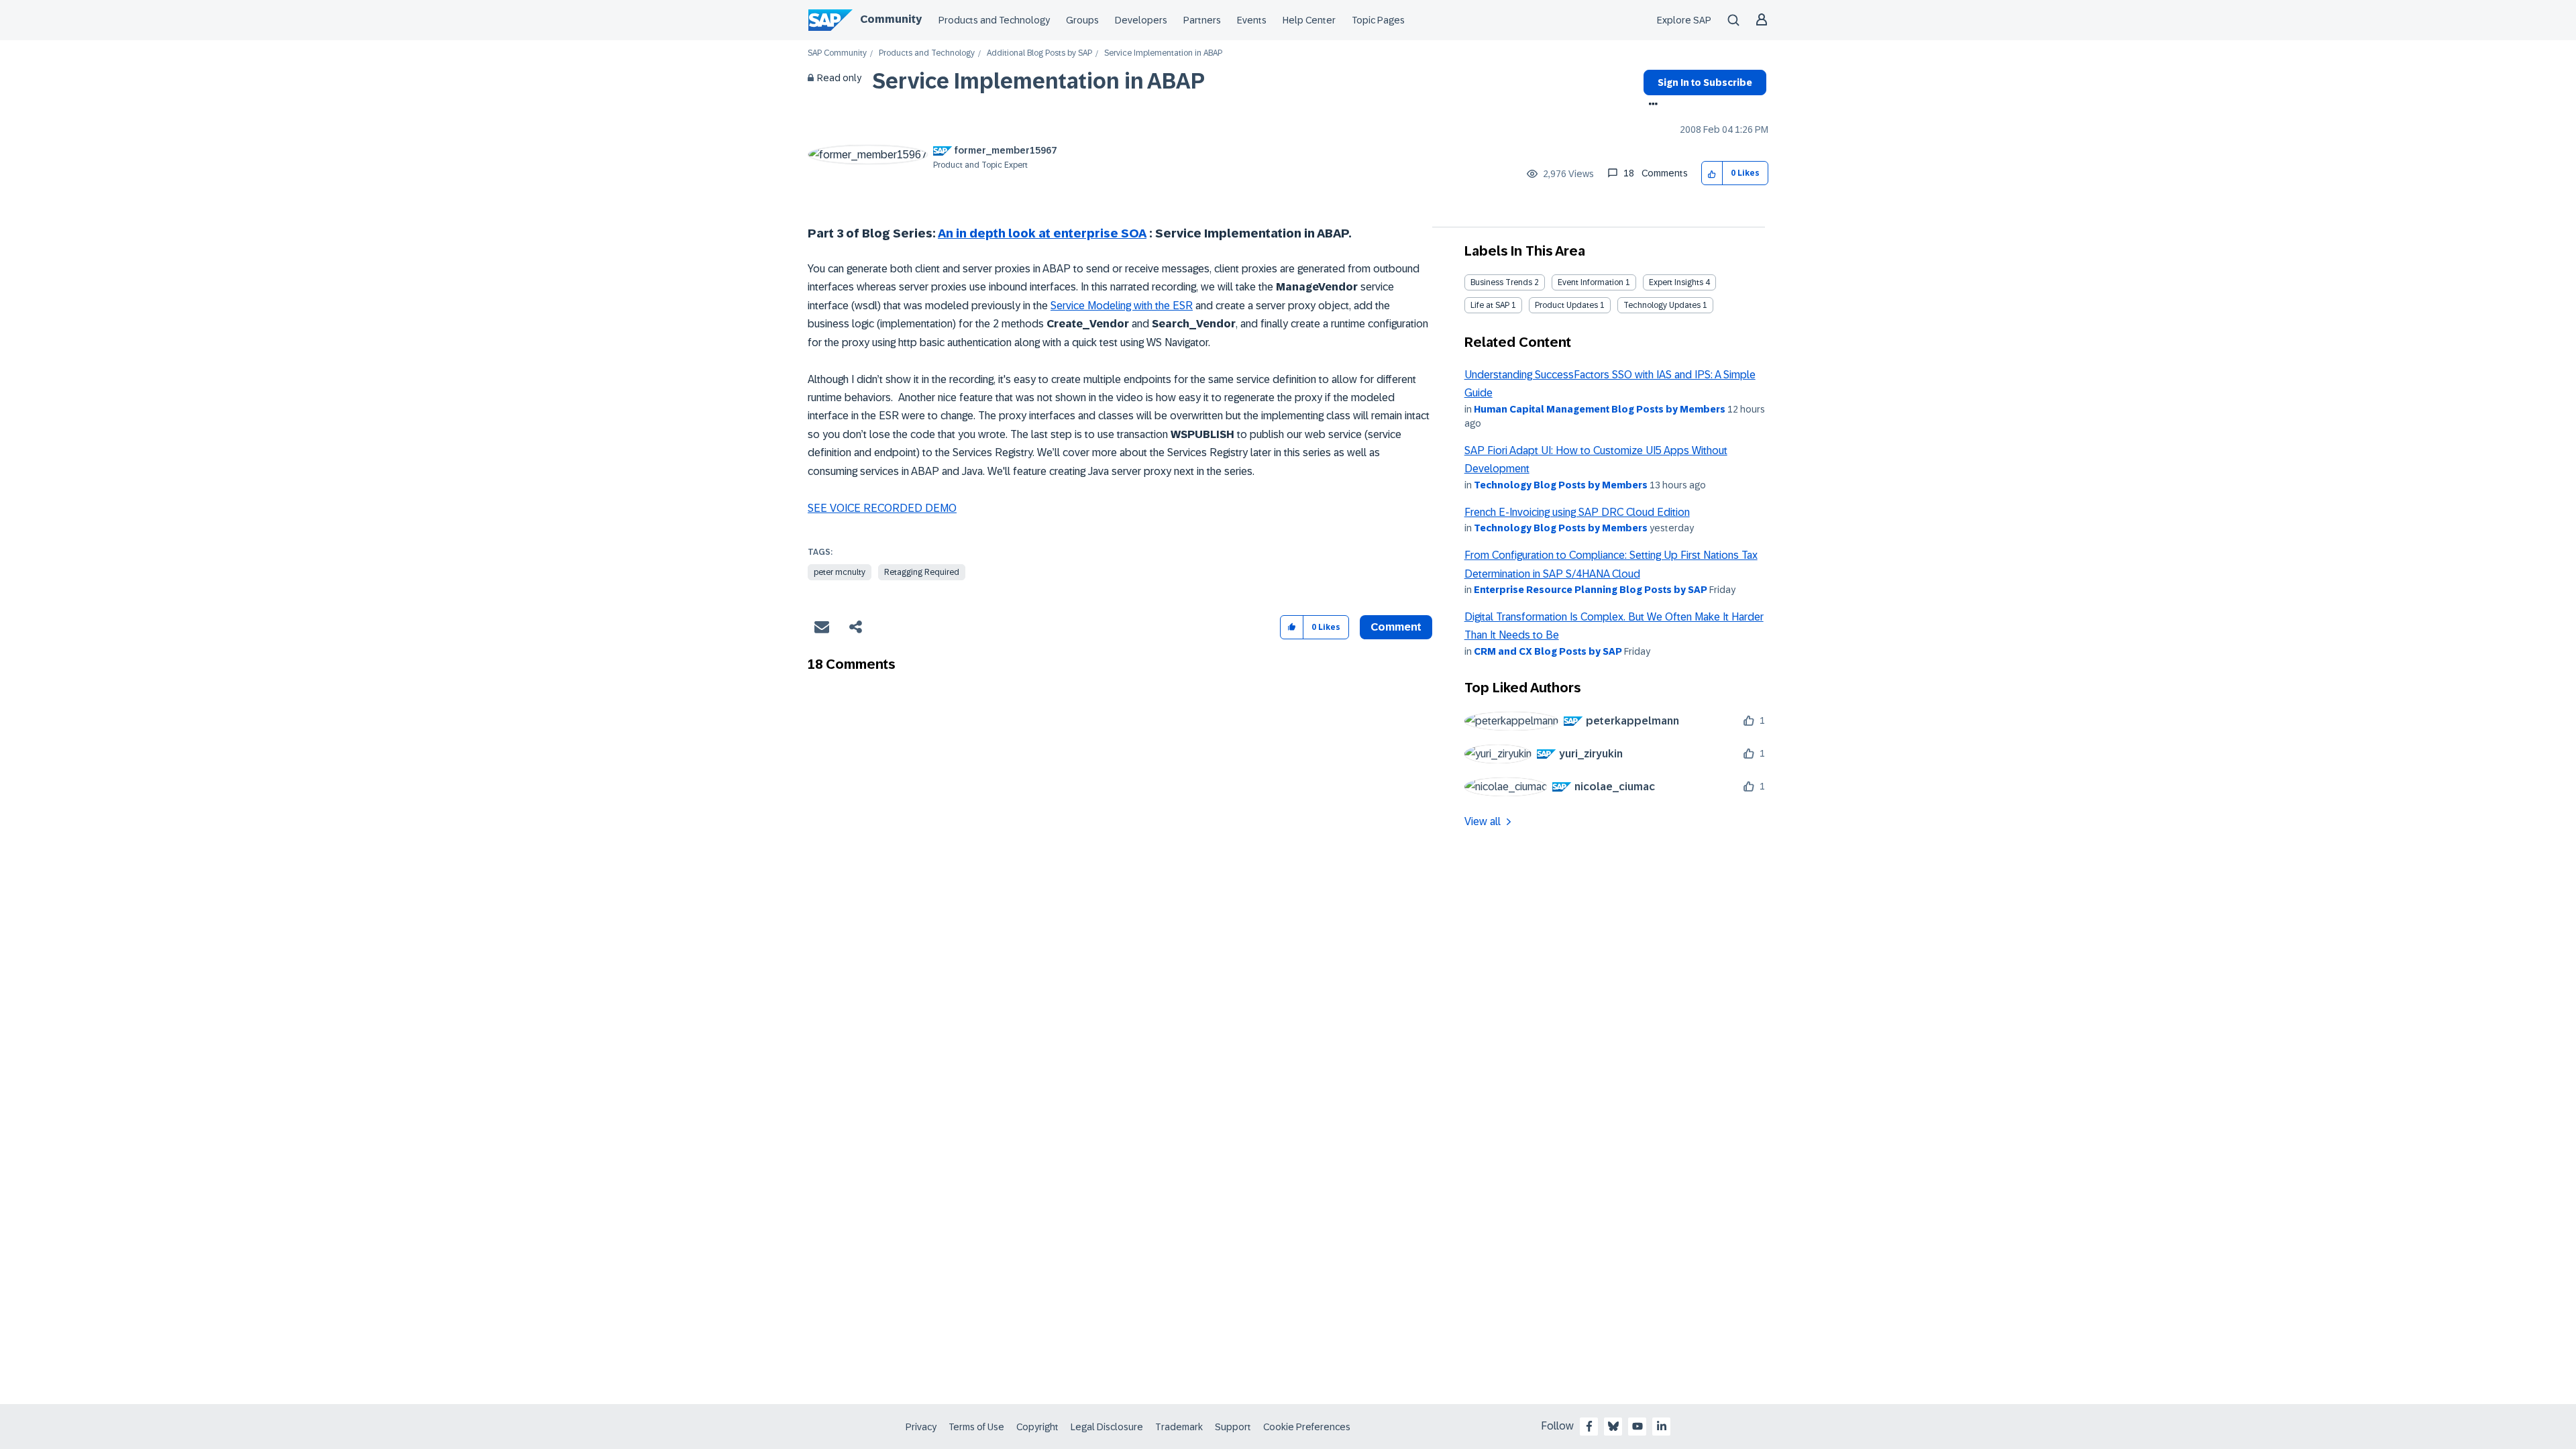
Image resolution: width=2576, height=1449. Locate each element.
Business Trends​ (1501, 282)
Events (1252, 20)
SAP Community (837, 53)
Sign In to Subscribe (1705, 83)
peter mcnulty (840, 572)
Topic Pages (1378, 20)
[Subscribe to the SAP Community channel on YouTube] (1638, 1426)
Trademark (1179, 1427)
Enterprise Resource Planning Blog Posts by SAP (1591, 590)
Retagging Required (922, 572)
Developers (1141, 20)
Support (1233, 1427)
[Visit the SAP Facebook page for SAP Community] (1589, 1426)
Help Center (1309, 20)
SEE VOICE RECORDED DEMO (882, 508)
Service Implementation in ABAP (1038, 81)
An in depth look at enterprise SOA (1042, 233)
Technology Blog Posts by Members (1561, 485)
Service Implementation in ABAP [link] (1163, 53)
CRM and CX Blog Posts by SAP (1548, 651)
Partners (1202, 20)
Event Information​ (1591, 282)
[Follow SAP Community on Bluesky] (1613, 1426)
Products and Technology (994, 20)
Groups (1082, 20)
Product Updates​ (1566, 305)
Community (891, 19)
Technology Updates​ (1662, 305)
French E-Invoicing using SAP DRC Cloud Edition (1577, 512)
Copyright (1037, 1427)
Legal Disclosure (1107, 1427)
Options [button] (1651, 105)
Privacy (921, 1427)
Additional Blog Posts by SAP (1039, 53)
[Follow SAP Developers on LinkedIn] (1662, 1426)
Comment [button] (1396, 627)
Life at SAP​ (1490, 305)
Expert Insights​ (1676, 282)
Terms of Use (976, 1427)
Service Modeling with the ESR (1122, 306)
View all (1483, 821)
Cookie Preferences (1307, 1427)
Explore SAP (1684, 20)
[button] (1712, 173)
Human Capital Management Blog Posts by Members (1600, 409)
